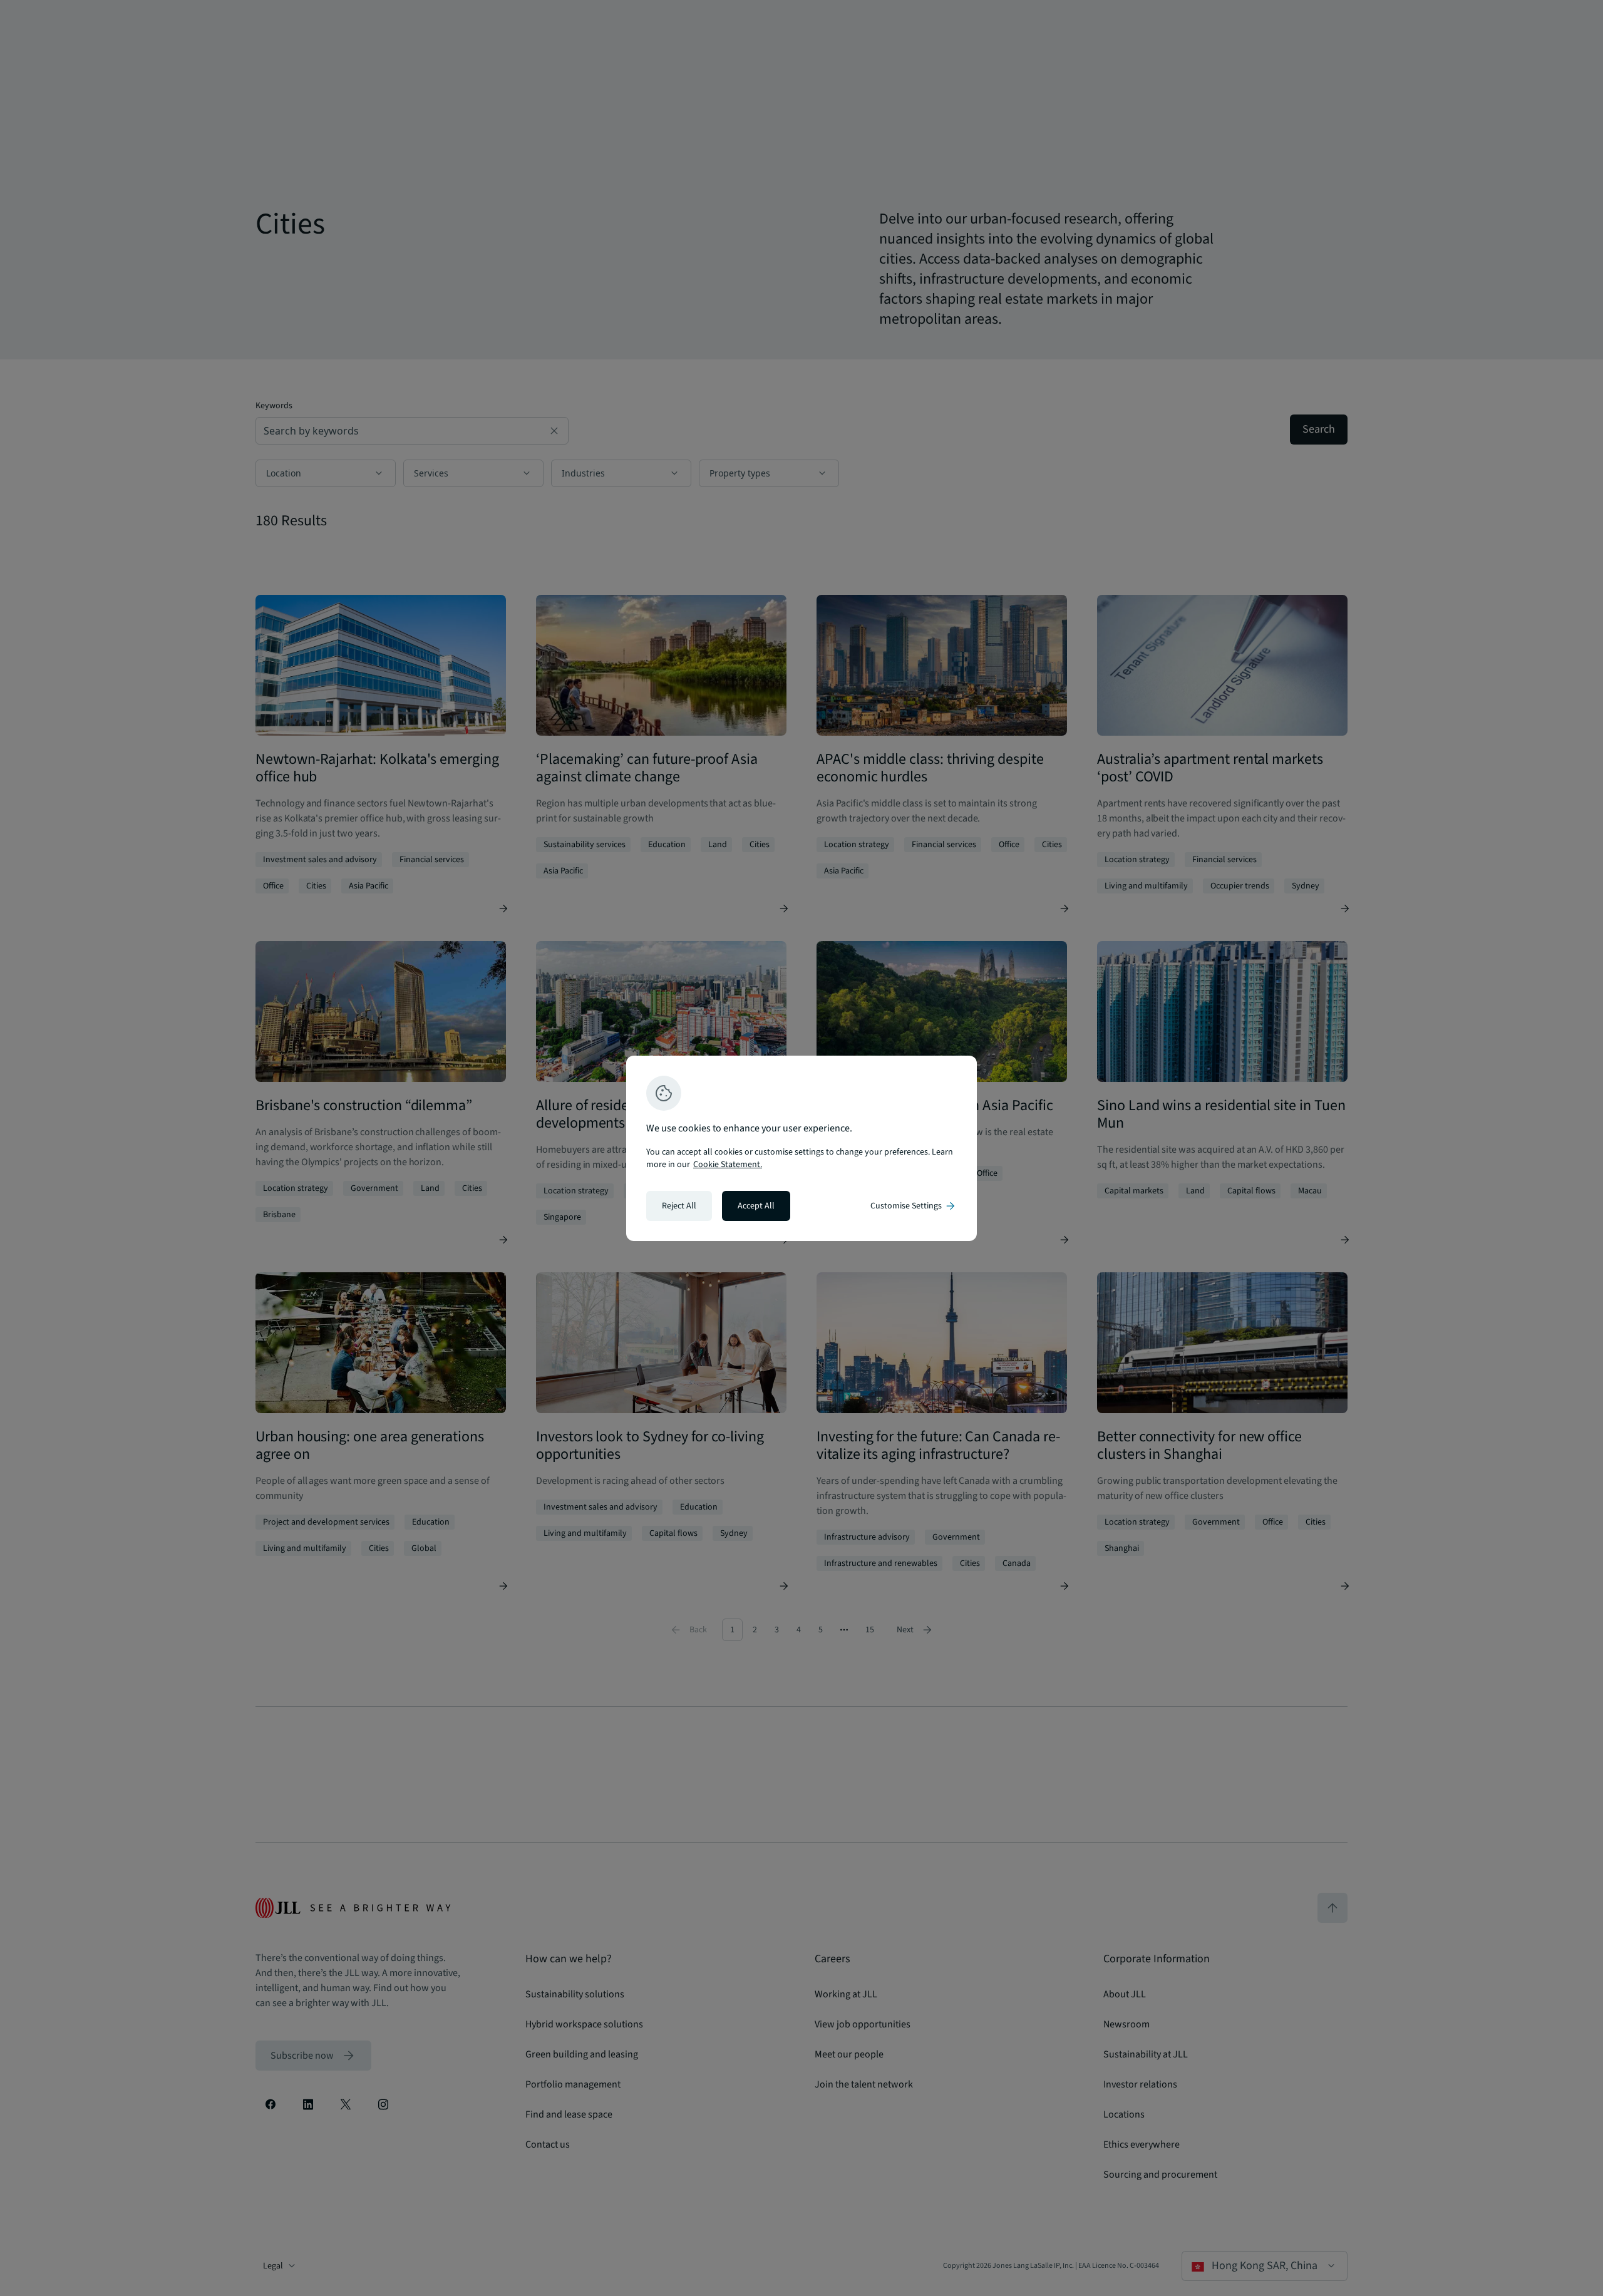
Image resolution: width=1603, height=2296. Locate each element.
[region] (801, 1148)
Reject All (679, 1206)
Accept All (756, 1206)
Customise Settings (914, 1206)
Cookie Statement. (728, 1165)
